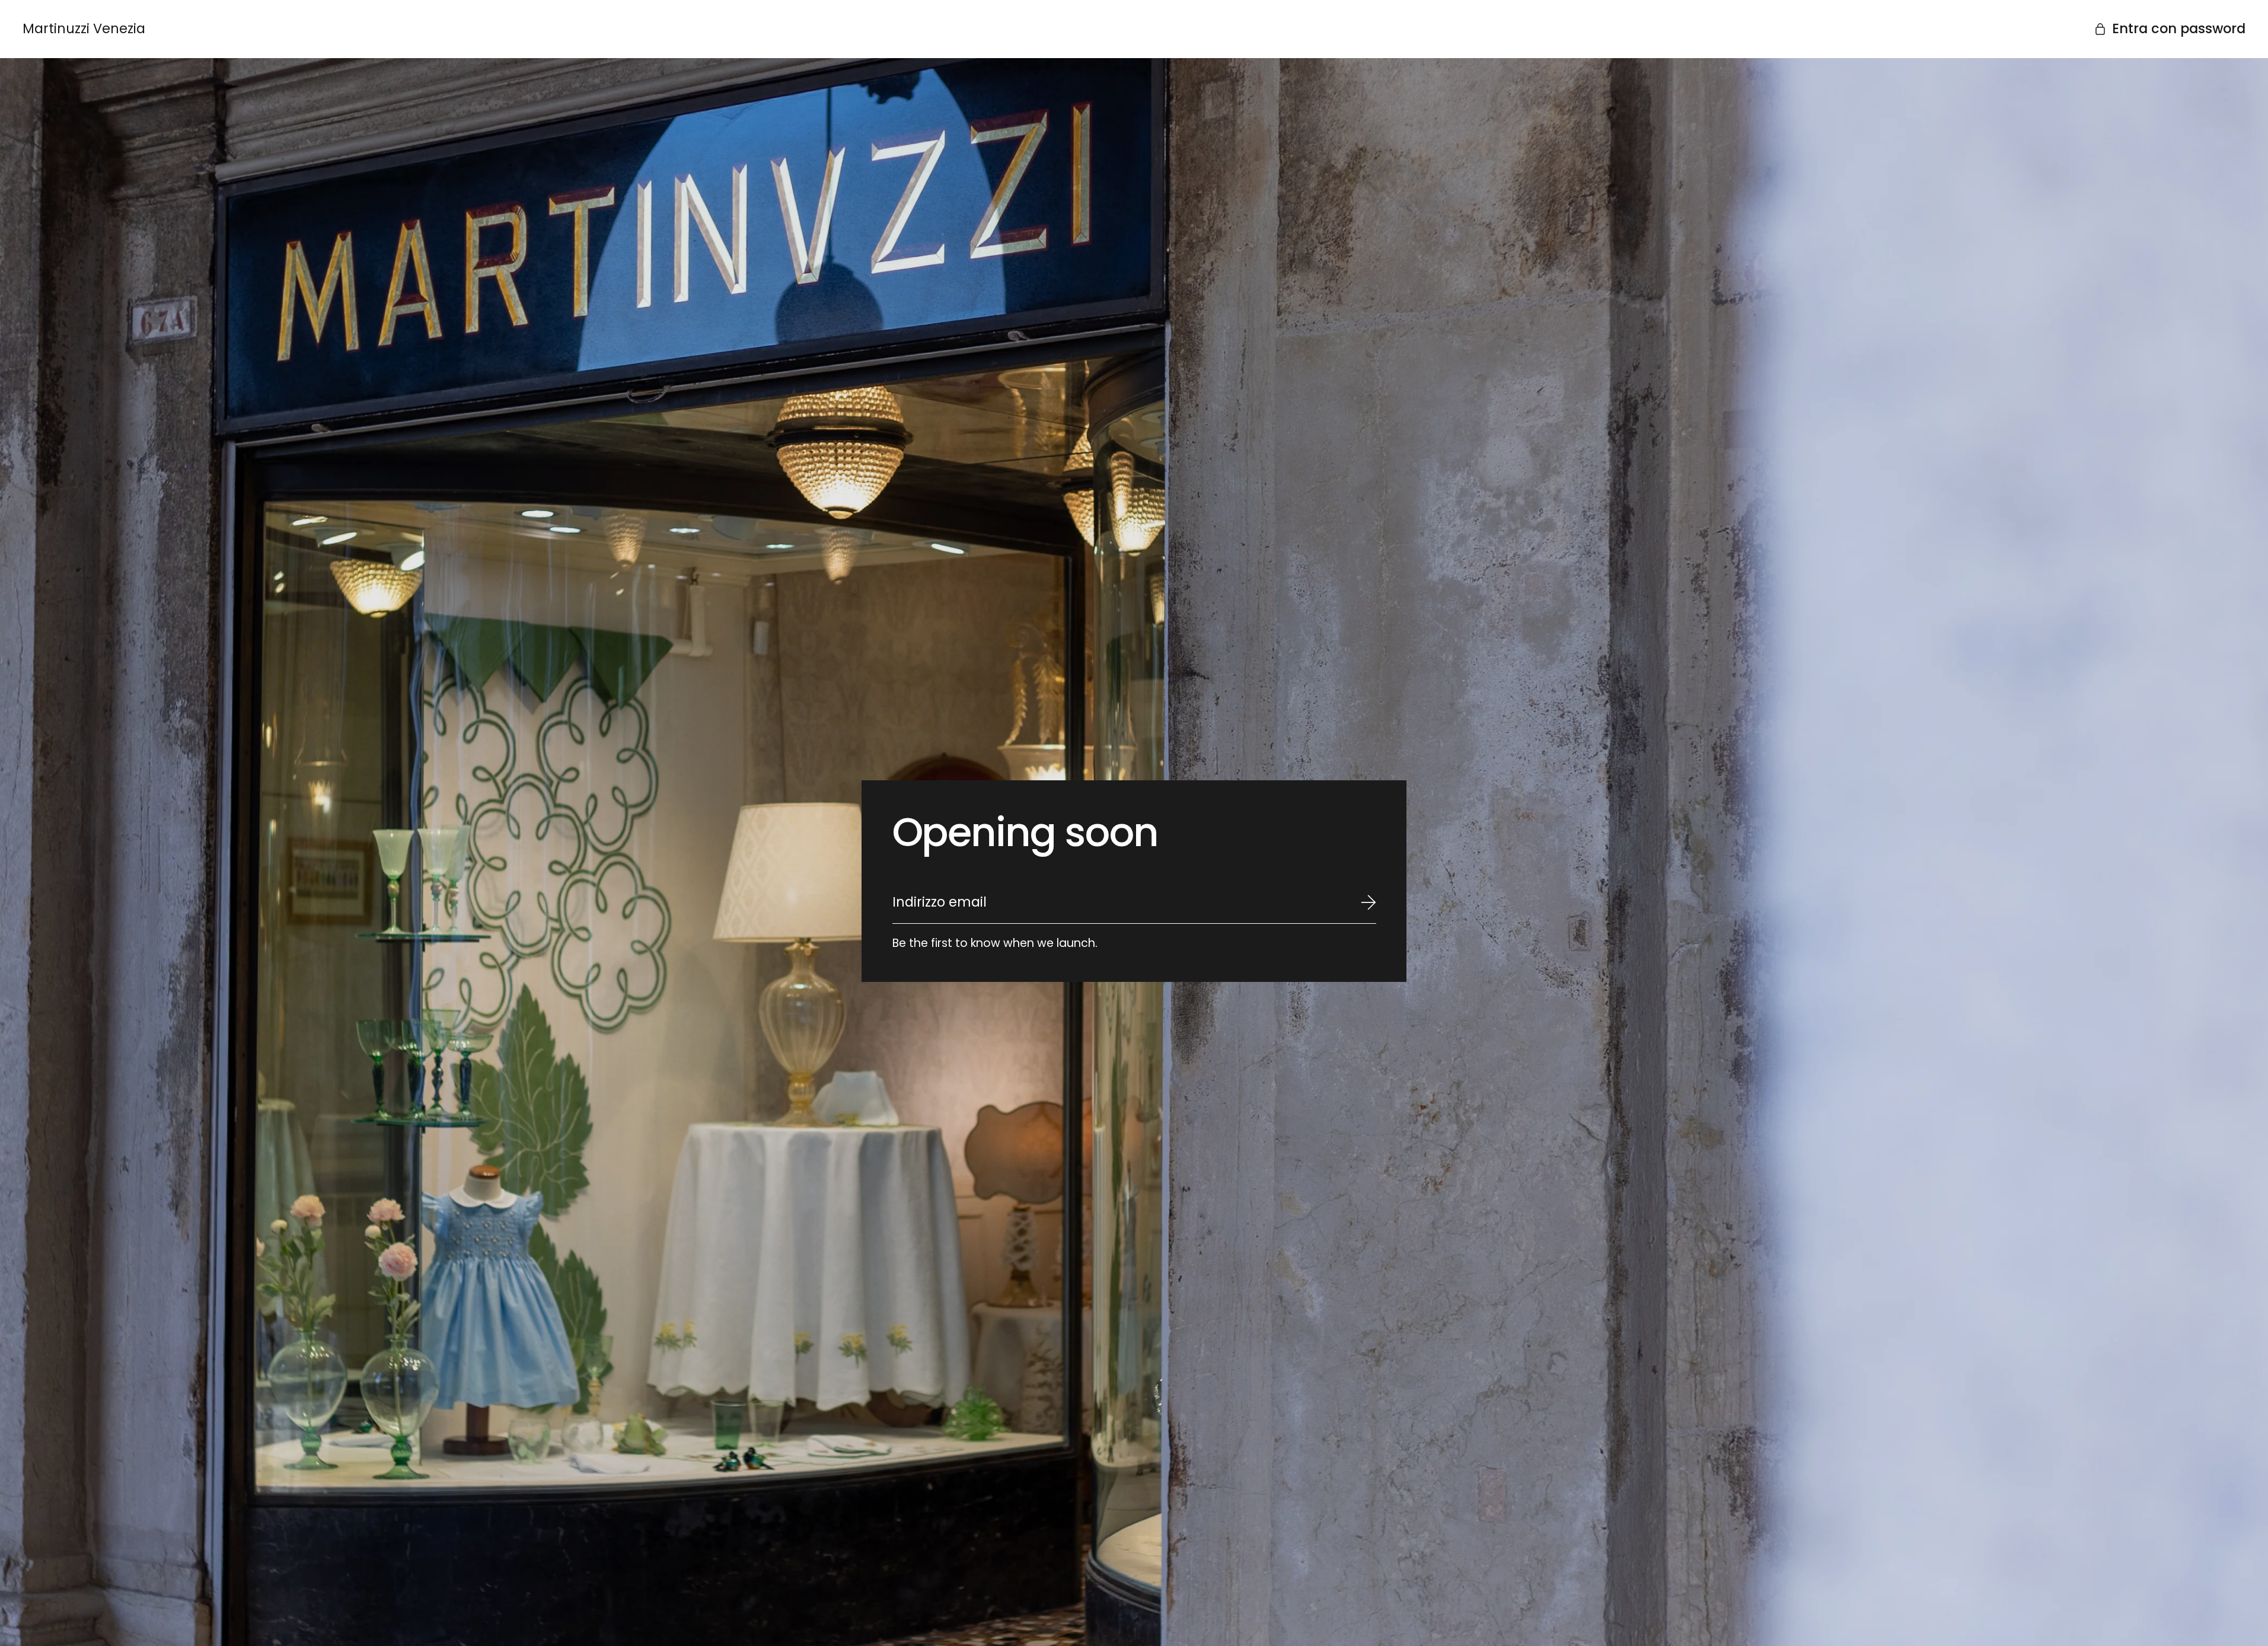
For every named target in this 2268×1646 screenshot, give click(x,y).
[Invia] (1369, 902)
